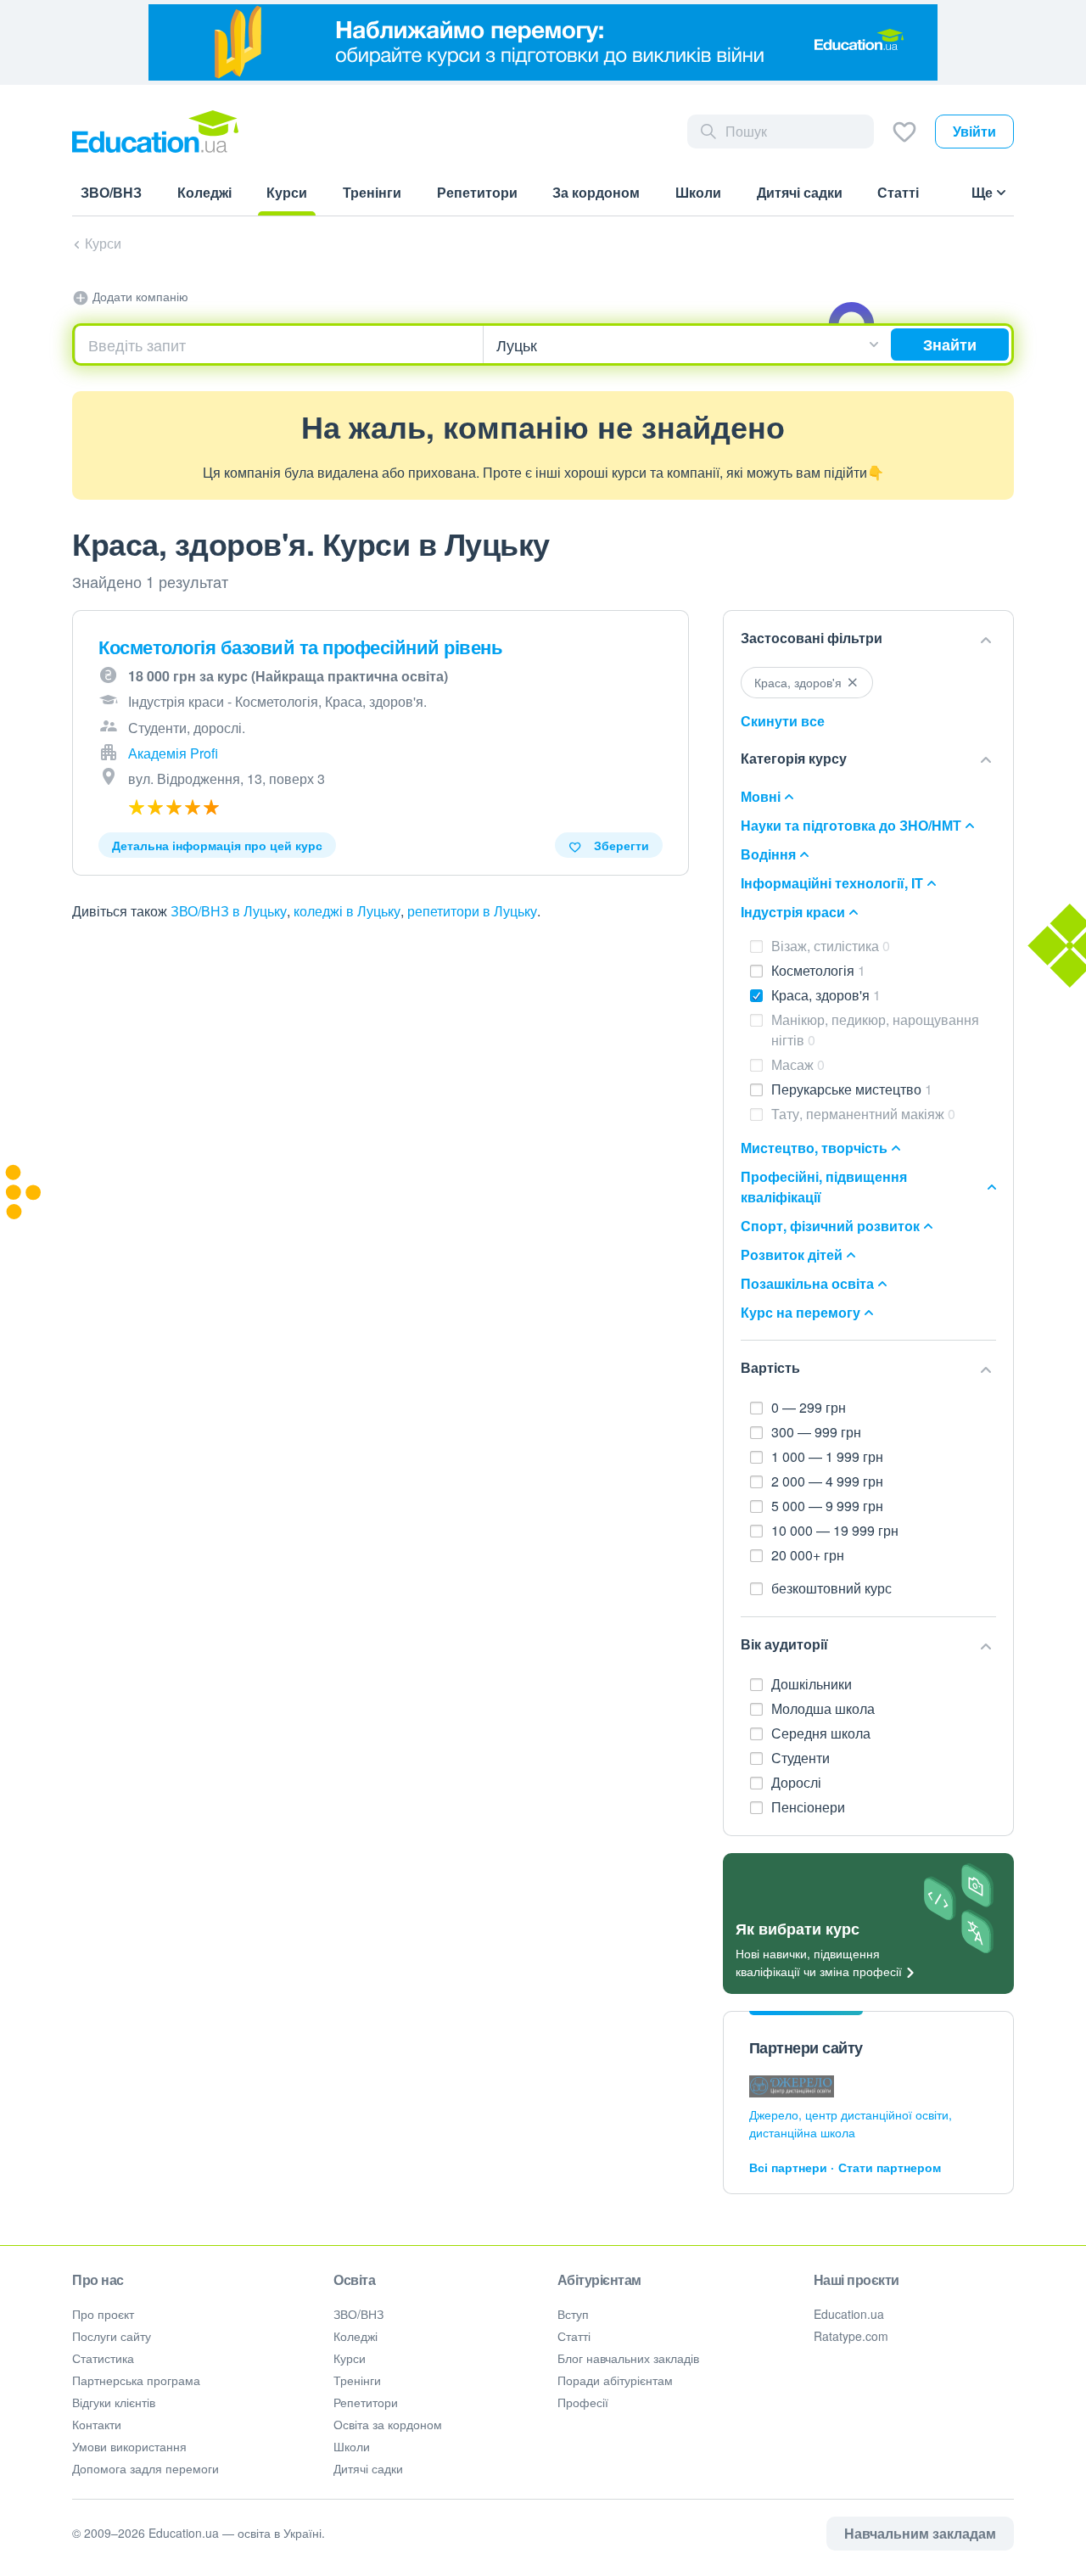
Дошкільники (813, 1684)
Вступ (573, 2314)
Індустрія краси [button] (793, 912)
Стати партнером (890, 2167)
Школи (352, 2446)
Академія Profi (173, 753)
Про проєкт (103, 2314)
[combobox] (279, 344)
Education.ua (849, 2314)
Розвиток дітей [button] (792, 1254)
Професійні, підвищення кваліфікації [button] (824, 1187)
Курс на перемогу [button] (801, 1312)
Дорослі (798, 1782)
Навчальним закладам (920, 2533)
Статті (574, 2336)
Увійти (974, 131)
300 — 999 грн (816, 1432)
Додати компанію (139, 296)
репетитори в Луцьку (472, 911)
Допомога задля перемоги (146, 2468)
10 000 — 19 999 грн (835, 1530)
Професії (583, 2402)
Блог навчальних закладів (628, 2358)
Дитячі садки (368, 2468)
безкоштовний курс (831, 1588)
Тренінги (357, 2380)
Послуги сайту (112, 2336)
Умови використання (129, 2446)
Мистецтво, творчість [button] (814, 1148)
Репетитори (366, 2402)
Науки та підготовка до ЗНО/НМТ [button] (851, 825)
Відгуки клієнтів (114, 2402)
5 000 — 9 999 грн (827, 1506)
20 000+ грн (808, 1555)
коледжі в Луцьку (347, 911)
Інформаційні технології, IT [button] (832, 883)
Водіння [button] (768, 854)
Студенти (802, 1758)
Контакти (97, 2424)
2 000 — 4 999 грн (827, 1481)
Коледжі (355, 2336)
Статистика (103, 2358)
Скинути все (783, 721)
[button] (868, 639)
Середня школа (823, 1733)
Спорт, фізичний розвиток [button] (830, 1226)
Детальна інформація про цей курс (217, 845)
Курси (103, 243)
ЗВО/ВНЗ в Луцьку (229, 911)
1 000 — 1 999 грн (827, 1456)
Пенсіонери (810, 1807)
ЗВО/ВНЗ (358, 2314)
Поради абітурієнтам (615, 2380)
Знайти (950, 344)
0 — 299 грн (809, 1407)
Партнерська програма (136, 2380)
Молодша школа (825, 1708)
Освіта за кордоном (388, 2424)
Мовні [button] (761, 796)
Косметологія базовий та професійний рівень (300, 647)
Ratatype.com (851, 2336)
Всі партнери (788, 2167)
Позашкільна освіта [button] (807, 1283)
